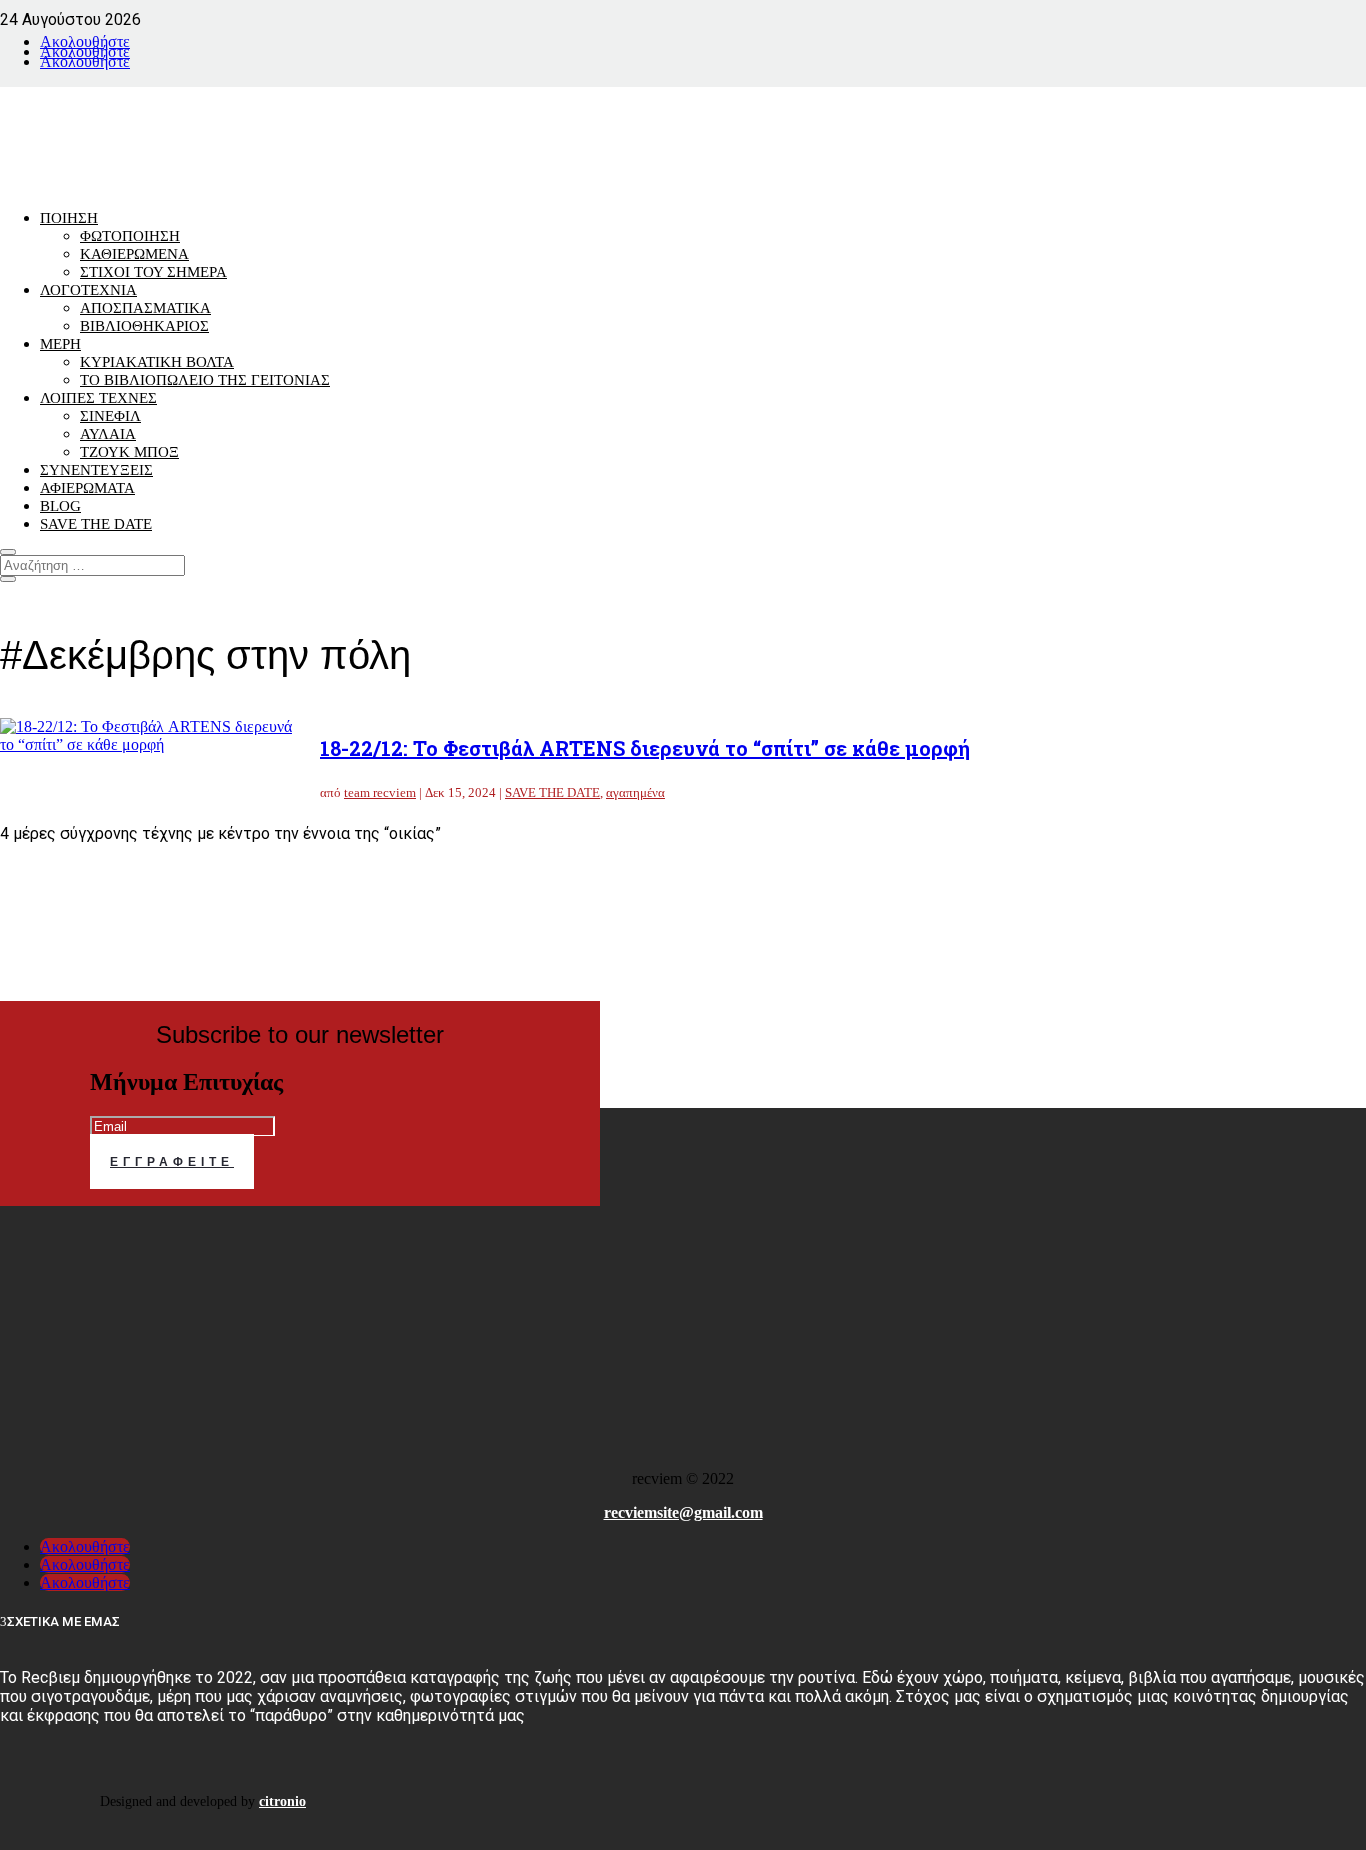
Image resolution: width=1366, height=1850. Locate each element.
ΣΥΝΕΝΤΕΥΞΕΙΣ (96, 470)
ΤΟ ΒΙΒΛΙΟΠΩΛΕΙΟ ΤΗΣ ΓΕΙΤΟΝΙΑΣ (205, 380)
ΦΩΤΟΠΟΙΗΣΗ (130, 236)
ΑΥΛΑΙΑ (108, 434)
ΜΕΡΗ (60, 344)
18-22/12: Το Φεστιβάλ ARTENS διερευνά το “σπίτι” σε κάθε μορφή (645, 748)
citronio (282, 1801)
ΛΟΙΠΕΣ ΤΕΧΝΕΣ (98, 398)
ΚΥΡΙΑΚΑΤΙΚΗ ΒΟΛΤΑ (157, 362)
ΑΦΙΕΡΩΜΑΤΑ (87, 488)
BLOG (60, 506)
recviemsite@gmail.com (683, 1512)
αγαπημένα (635, 792)
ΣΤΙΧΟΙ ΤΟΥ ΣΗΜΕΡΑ (153, 272)
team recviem (380, 792)
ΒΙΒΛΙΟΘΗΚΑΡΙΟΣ (144, 326)
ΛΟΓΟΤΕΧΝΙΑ (88, 290)
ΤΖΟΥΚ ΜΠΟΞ (129, 452)
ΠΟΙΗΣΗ (69, 218)
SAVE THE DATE (96, 524)
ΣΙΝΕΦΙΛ (110, 416)
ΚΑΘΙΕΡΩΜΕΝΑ (134, 254)
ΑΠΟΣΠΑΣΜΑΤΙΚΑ (145, 308)
